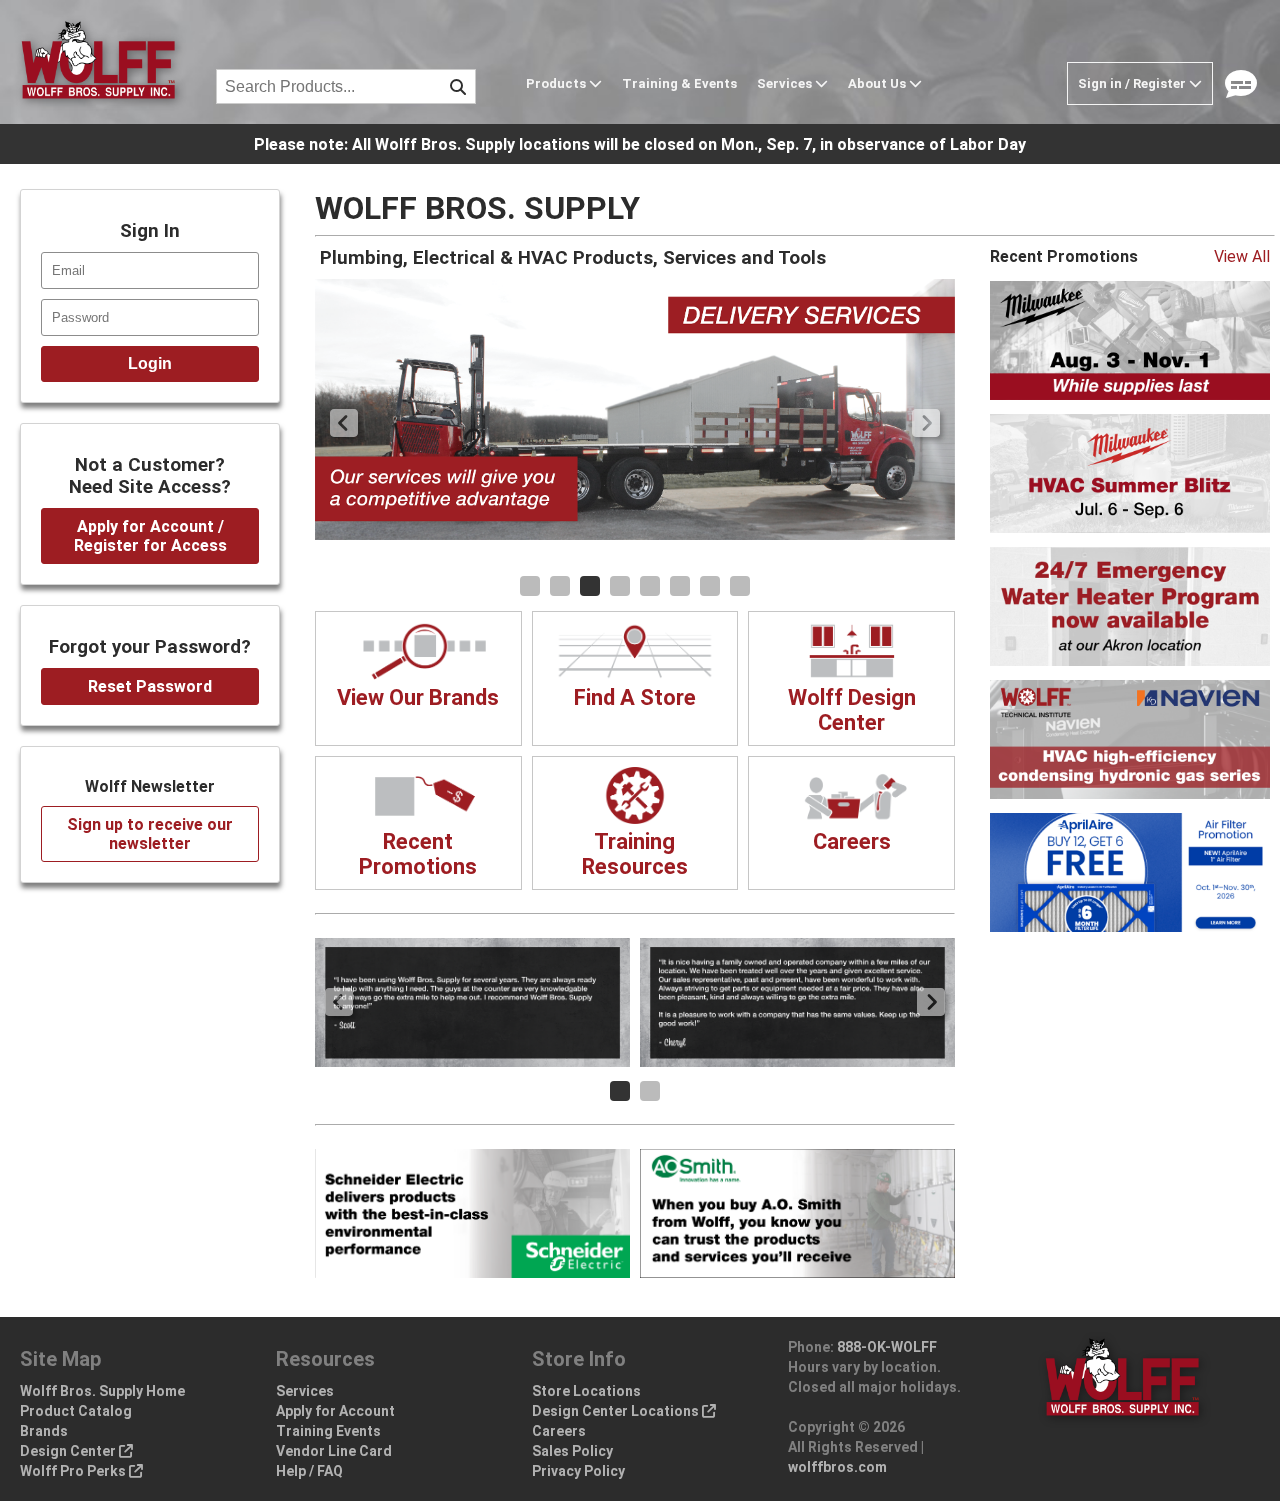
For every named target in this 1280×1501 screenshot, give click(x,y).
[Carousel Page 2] (560, 586)
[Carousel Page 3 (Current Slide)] (590, 586)
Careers (559, 1431)
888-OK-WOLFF (887, 1347)
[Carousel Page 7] (710, 586)
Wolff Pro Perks (74, 1471)
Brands (44, 1431)
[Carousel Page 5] (650, 586)
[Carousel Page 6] (680, 586)
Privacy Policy (578, 1471)
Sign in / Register (1133, 83)
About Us (878, 83)
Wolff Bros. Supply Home (102, 1391)
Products (557, 83)
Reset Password (150, 686)
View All (1242, 256)
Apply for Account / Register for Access (150, 536)
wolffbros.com (837, 1467)
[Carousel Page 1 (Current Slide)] (620, 1091)
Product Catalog (76, 1411)
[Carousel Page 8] (740, 586)
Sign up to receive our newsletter (150, 834)
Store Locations (586, 1391)
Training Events (328, 1431)
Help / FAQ (309, 1471)
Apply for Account (335, 1411)
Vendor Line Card (334, 1451)
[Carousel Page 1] (530, 586)
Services (786, 83)
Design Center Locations (617, 1411)
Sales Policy (572, 1451)
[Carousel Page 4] (620, 586)
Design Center (69, 1451)
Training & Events (679, 83)
